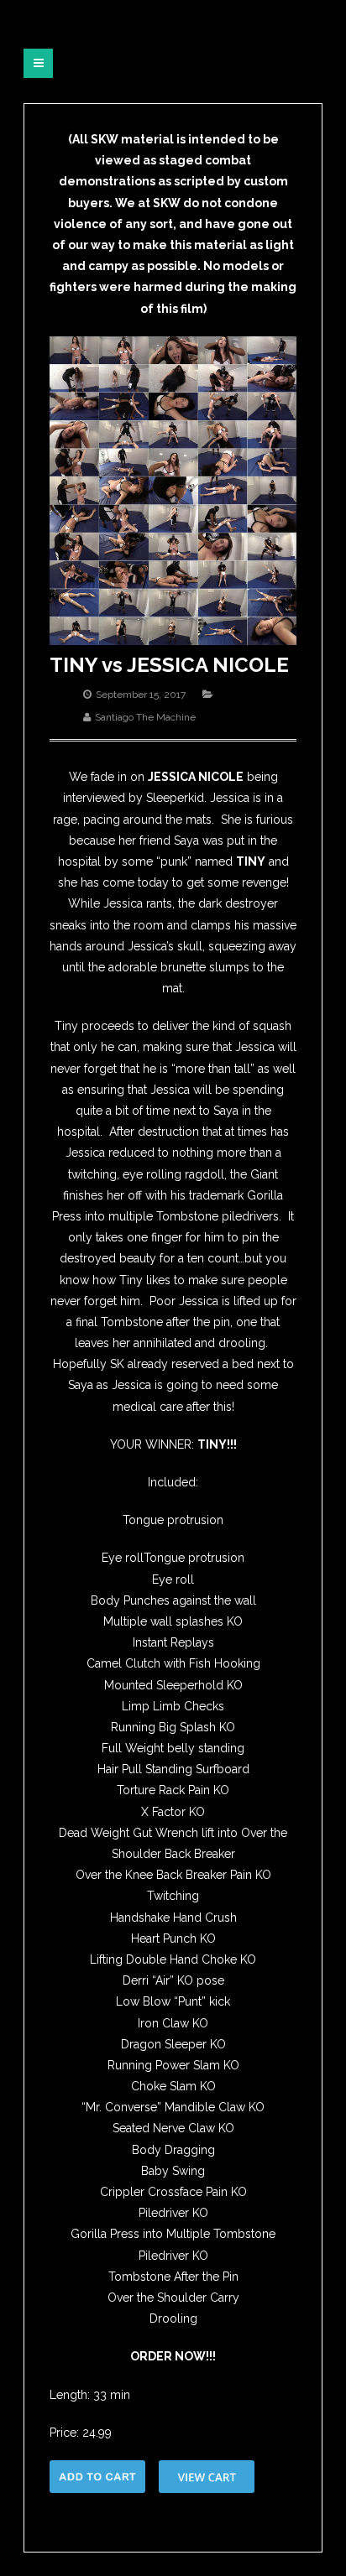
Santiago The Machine (145, 717)
